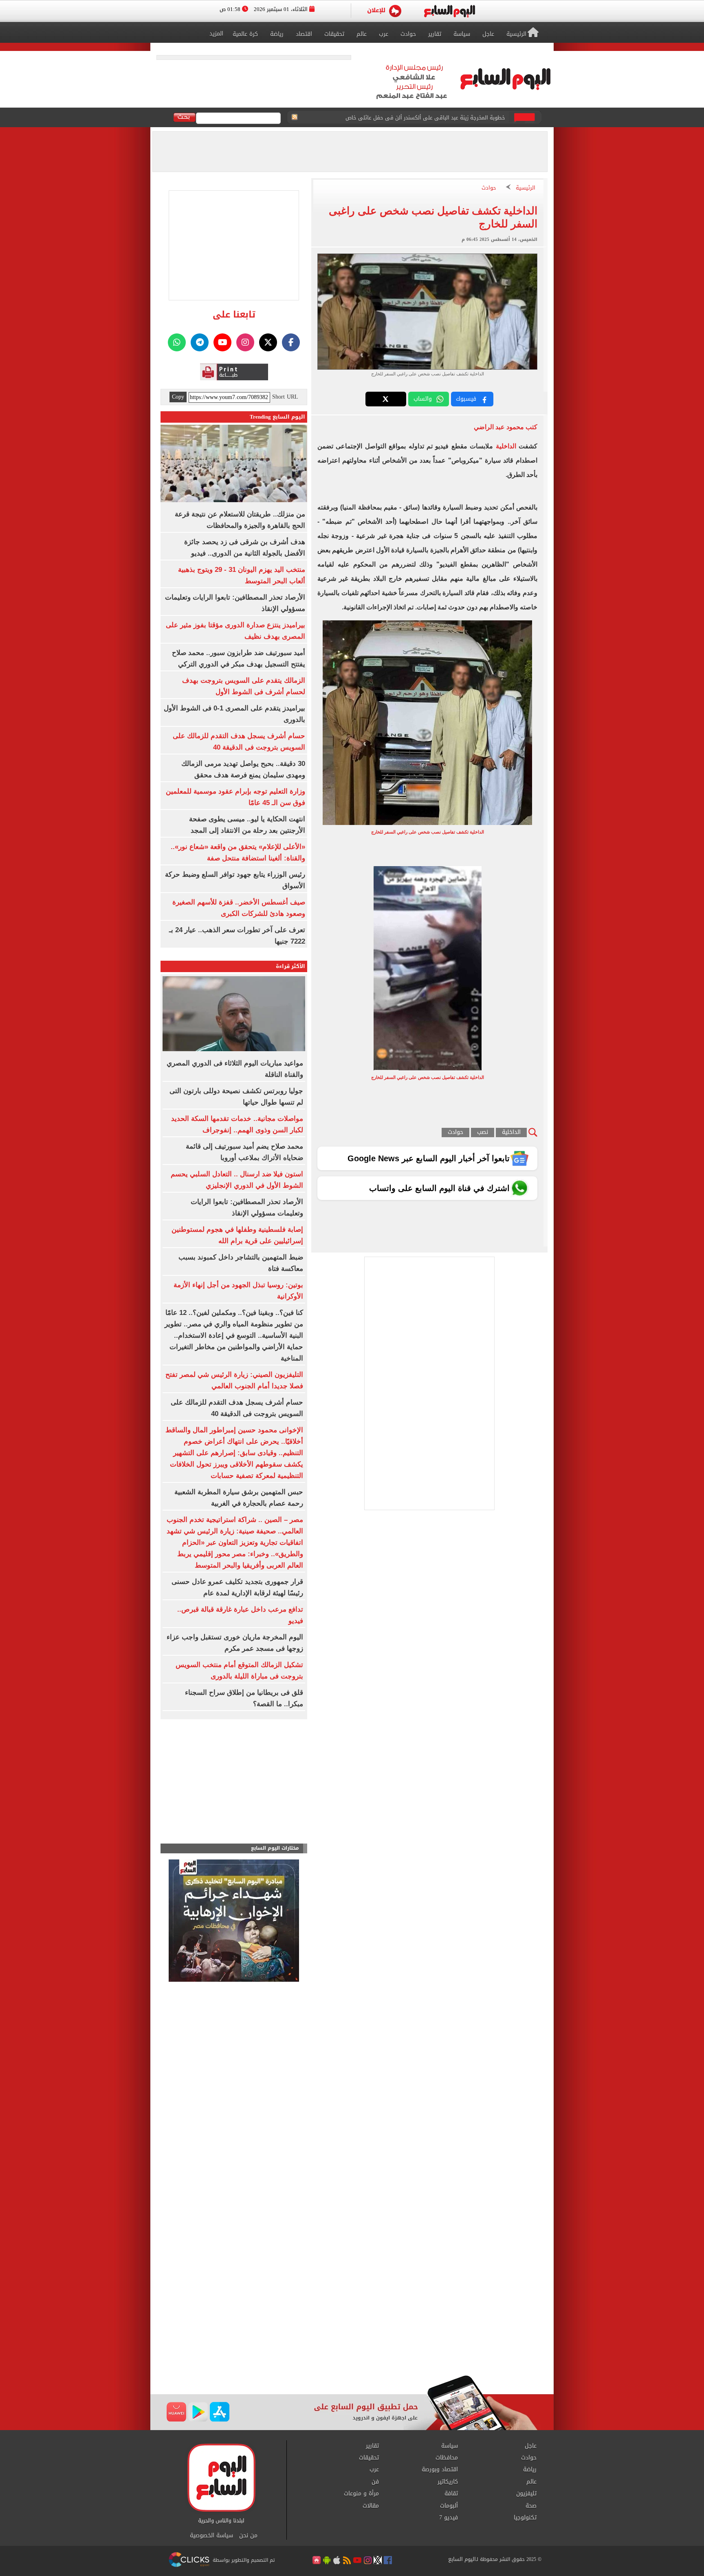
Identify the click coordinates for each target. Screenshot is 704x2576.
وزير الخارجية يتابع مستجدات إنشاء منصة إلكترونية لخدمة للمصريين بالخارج (422, 118)
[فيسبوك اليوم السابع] (291, 342)
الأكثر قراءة (290, 966)
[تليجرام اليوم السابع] (200, 342)
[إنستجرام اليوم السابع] (245, 342)
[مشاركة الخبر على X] (386, 399)
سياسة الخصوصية (211, 2536)
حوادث (489, 188)
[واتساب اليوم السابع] (177, 342)
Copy (178, 397)
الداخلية (504, 446)
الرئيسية (526, 188)
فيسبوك (466, 399)
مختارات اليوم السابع (275, 1848)
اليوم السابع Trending (277, 417)
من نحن (248, 2536)
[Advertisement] (352, 2310)
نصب (483, 1133)
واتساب (423, 399)
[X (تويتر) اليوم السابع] (268, 342)
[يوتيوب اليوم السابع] (222, 342)
